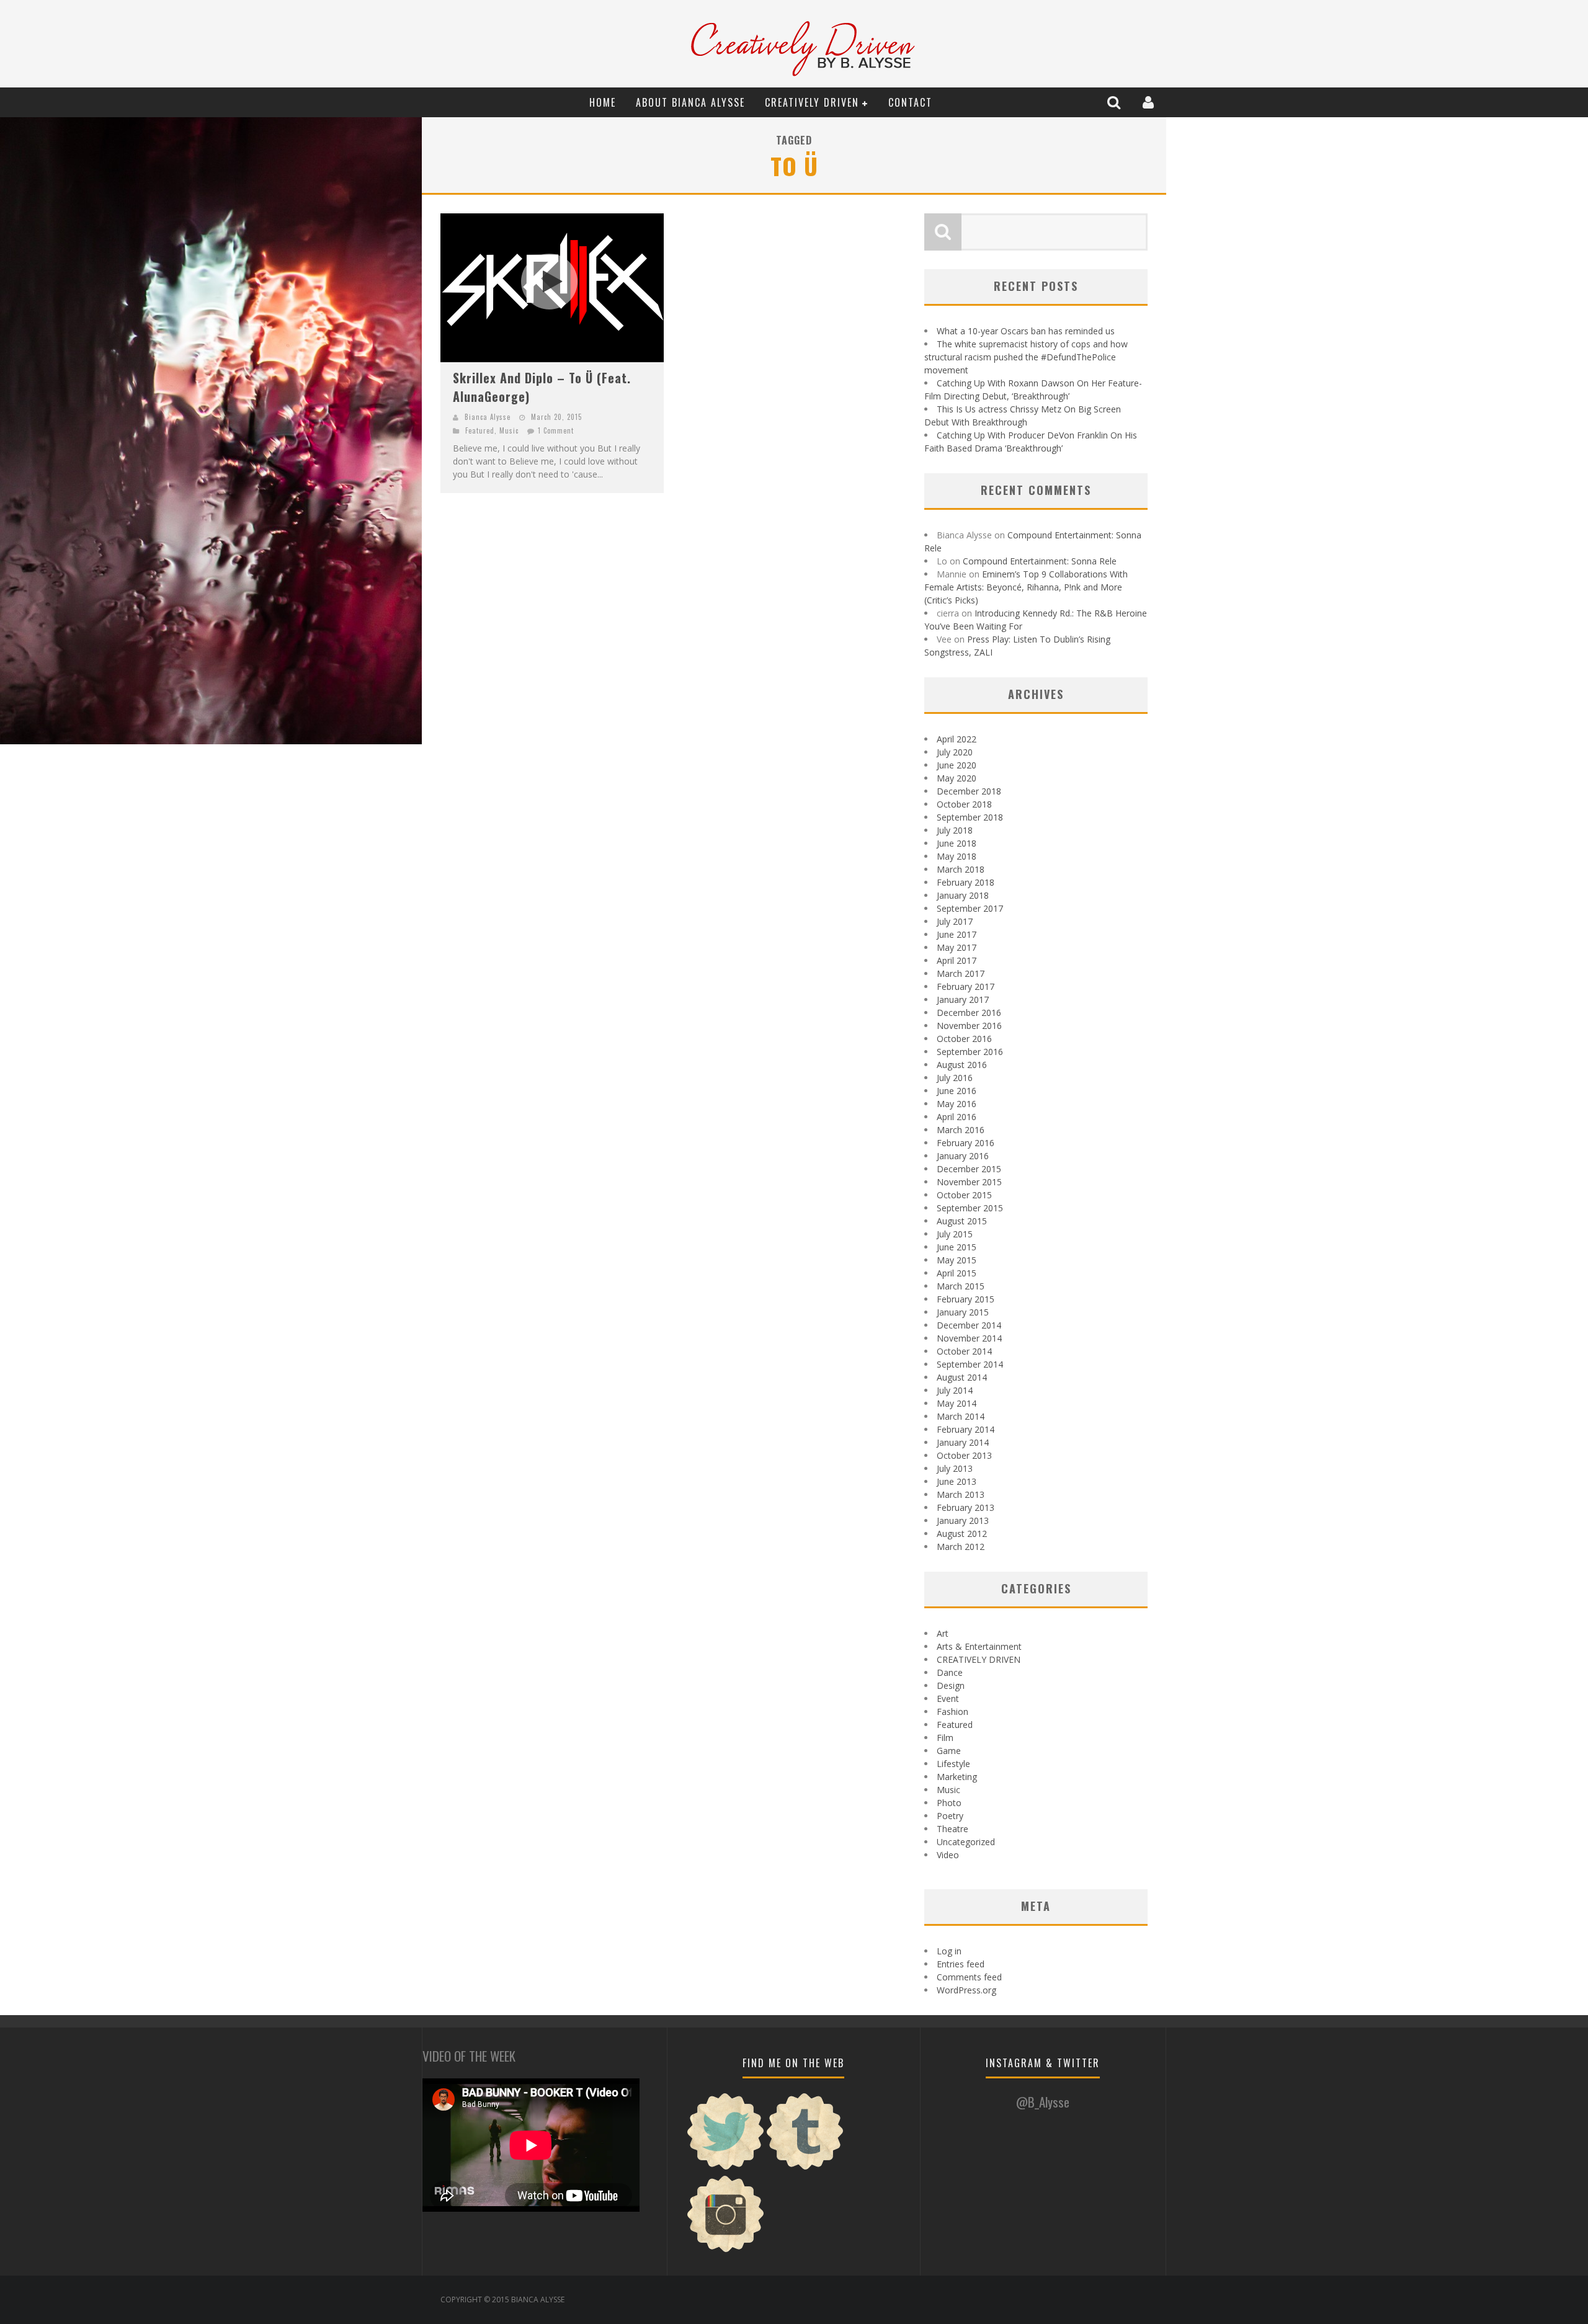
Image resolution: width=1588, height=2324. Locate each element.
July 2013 (955, 1468)
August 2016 (962, 1065)
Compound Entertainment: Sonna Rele (1040, 561)
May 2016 (957, 1104)
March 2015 (961, 1286)
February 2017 (966, 986)
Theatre (952, 1829)
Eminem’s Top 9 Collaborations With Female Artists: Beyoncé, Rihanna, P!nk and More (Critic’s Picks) (1026, 587)
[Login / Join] (1150, 102)
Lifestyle (953, 1764)
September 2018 (970, 817)
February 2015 (966, 1299)
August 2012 (962, 1534)
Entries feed (961, 1964)
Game (949, 1751)
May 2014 (957, 1403)
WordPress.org (966, 1990)
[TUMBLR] (805, 2168)
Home (603, 102)
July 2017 (955, 921)
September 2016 (970, 1052)
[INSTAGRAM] (726, 2251)
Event (948, 1698)
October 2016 (964, 1039)
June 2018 (957, 843)
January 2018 (963, 895)
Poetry (950, 1816)
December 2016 (969, 1013)
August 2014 (962, 1377)
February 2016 (966, 1143)
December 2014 (969, 1325)
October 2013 (964, 1455)
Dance (950, 1672)
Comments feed (969, 1977)
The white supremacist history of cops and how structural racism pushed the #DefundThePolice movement (1026, 357)
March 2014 (961, 1416)
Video (948, 1855)
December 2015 (969, 1169)
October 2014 (964, 1351)
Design (951, 1685)
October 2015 (964, 1195)
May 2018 (957, 856)
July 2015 (955, 1234)
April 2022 (957, 739)
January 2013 (963, 1520)
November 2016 (969, 1026)
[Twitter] (726, 2168)
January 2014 (963, 1442)
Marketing (957, 1777)
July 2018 (955, 830)
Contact (910, 102)
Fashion (952, 1712)
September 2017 (970, 908)
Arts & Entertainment (979, 1646)
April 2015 (957, 1273)
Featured (480, 430)
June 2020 (957, 765)
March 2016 (961, 1130)
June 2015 (957, 1247)
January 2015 (963, 1312)
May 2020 (957, 778)
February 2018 (966, 882)
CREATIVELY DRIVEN (812, 102)
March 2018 (961, 869)
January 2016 (963, 1156)
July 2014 (955, 1390)
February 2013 (966, 1507)
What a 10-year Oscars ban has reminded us (1026, 331)
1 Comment (556, 430)
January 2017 (963, 999)
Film (945, 1738)
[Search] (1115, 102)
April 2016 (957, 1117)
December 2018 (969, 791)
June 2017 (957, 934)
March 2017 (961, 973)
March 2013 (961, 1494)
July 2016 (955, 1078)
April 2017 (957, 960)
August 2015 (962, 1221)
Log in (949, 1951)
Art (943, 1633)
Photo (949, 1803)
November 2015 (969, 1182)
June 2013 (957, 1481)
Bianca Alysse (488, 417)
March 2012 (961, 1547)
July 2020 (955, 752)
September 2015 (970, 1208)
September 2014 (970, 1364)
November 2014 (969, 1338)
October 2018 (964, 804)
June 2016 (957, 1091)
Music (509, 430)
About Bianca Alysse (690, 102)
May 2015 (957, 1260)
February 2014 (966, 1429)
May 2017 (957, 947)
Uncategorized (966, 1842)
